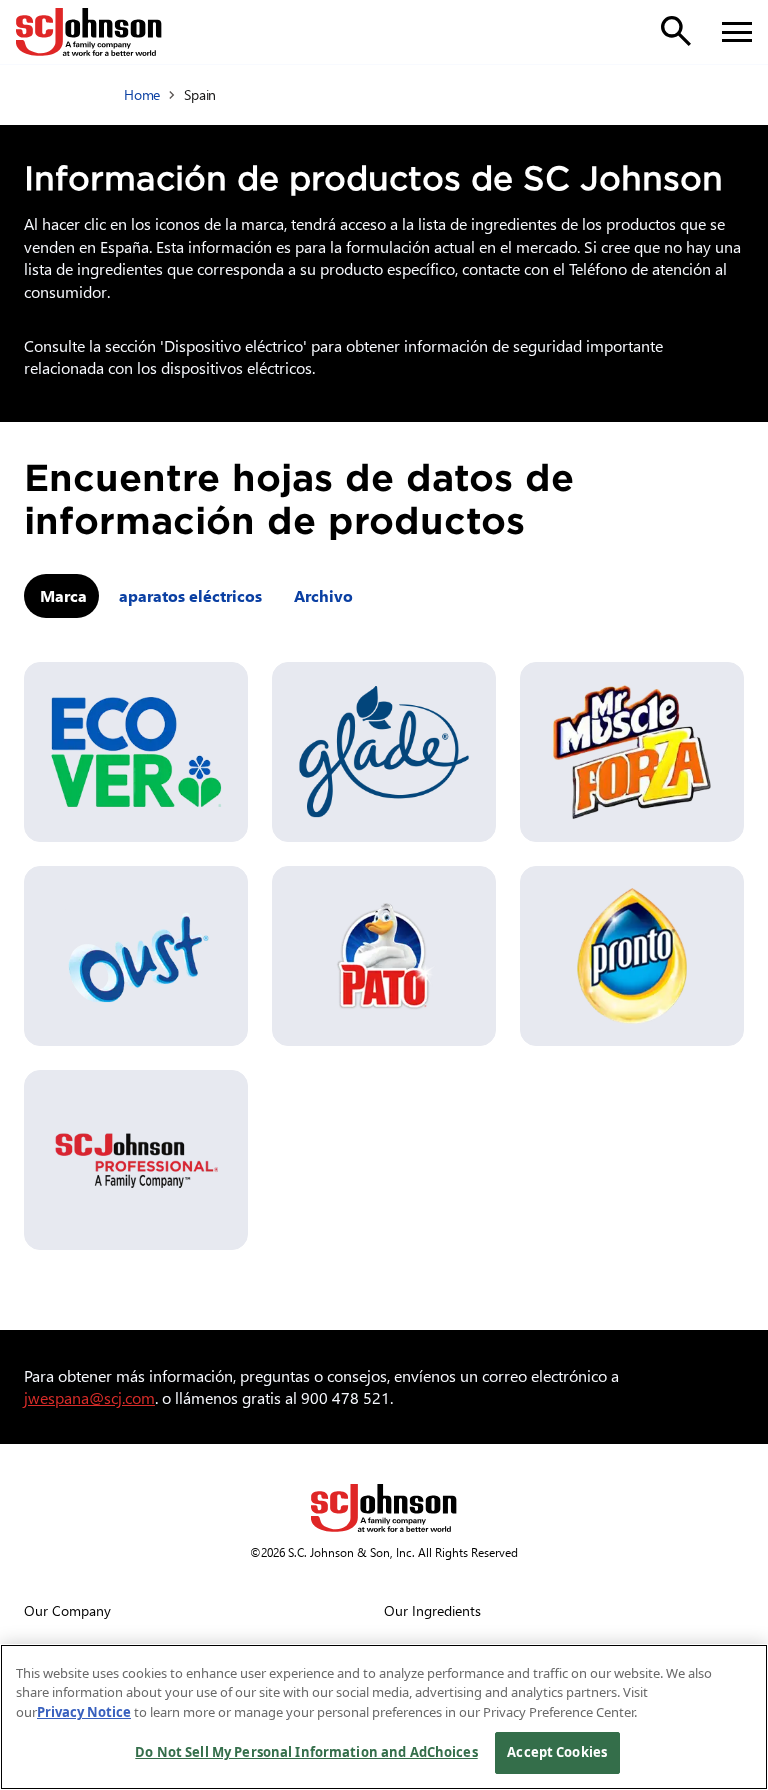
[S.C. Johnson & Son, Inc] (384, 1508)
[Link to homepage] (89, 32)
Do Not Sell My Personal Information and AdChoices (306, 1752)
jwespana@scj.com (89, 1397)
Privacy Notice (84, 1712)
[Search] (676, 31)
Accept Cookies (557, 1752)
